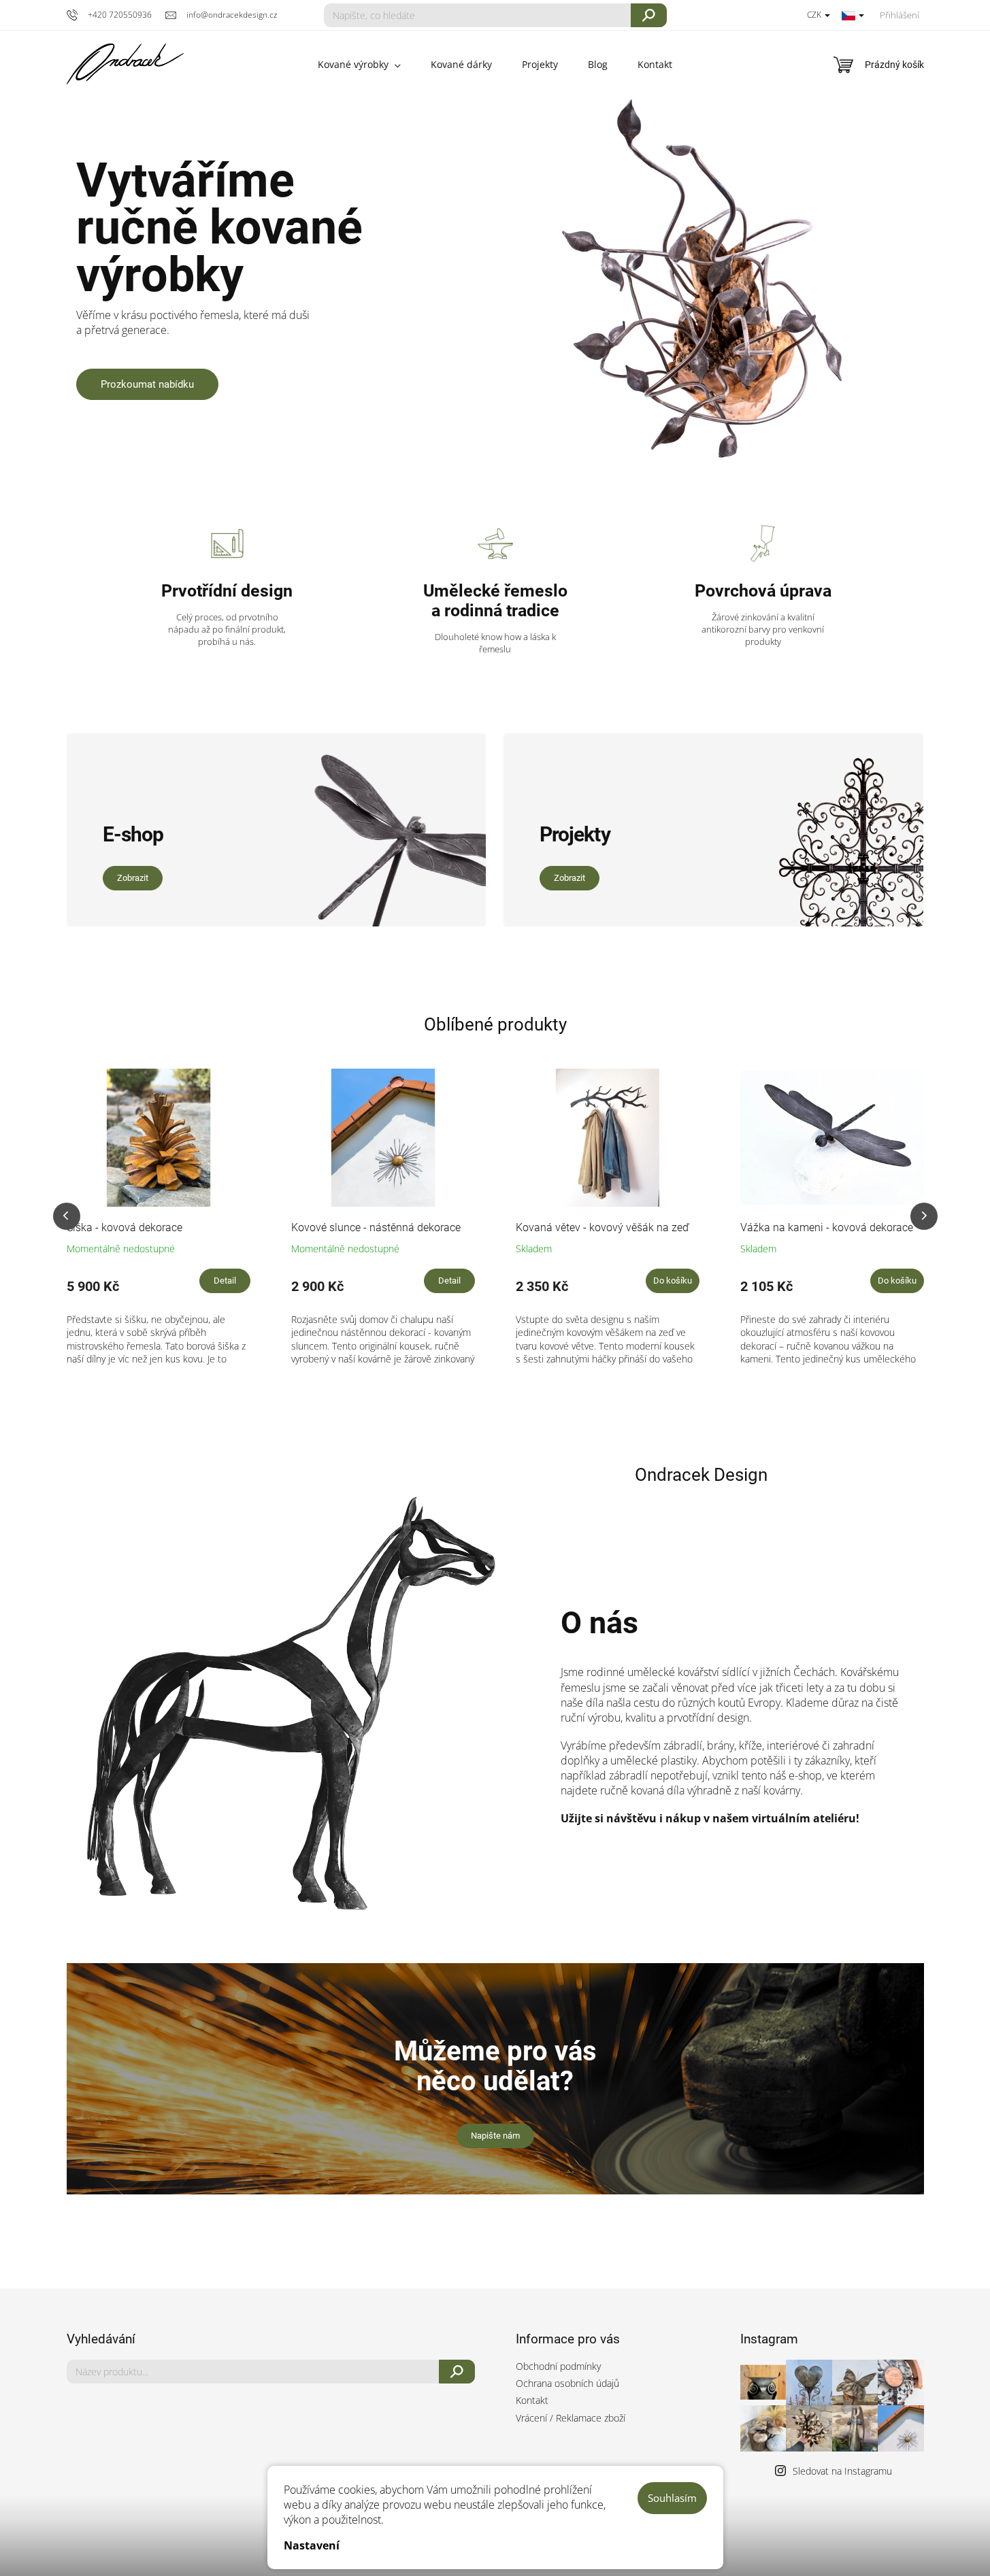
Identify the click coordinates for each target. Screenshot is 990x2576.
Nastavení (312, 2545)
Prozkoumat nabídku (147, 384)
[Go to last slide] (67, 1216)
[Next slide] (924, 1216)
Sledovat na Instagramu (842, 2471)
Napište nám (495, 2136)
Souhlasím (672, 2498)
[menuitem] (359, 65)
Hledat (649, 15)
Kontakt (532, 2400)
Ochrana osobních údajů (567, 2383)
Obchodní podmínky (558, 2366)
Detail (225, 1281)
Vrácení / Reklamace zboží (571, 2418)
